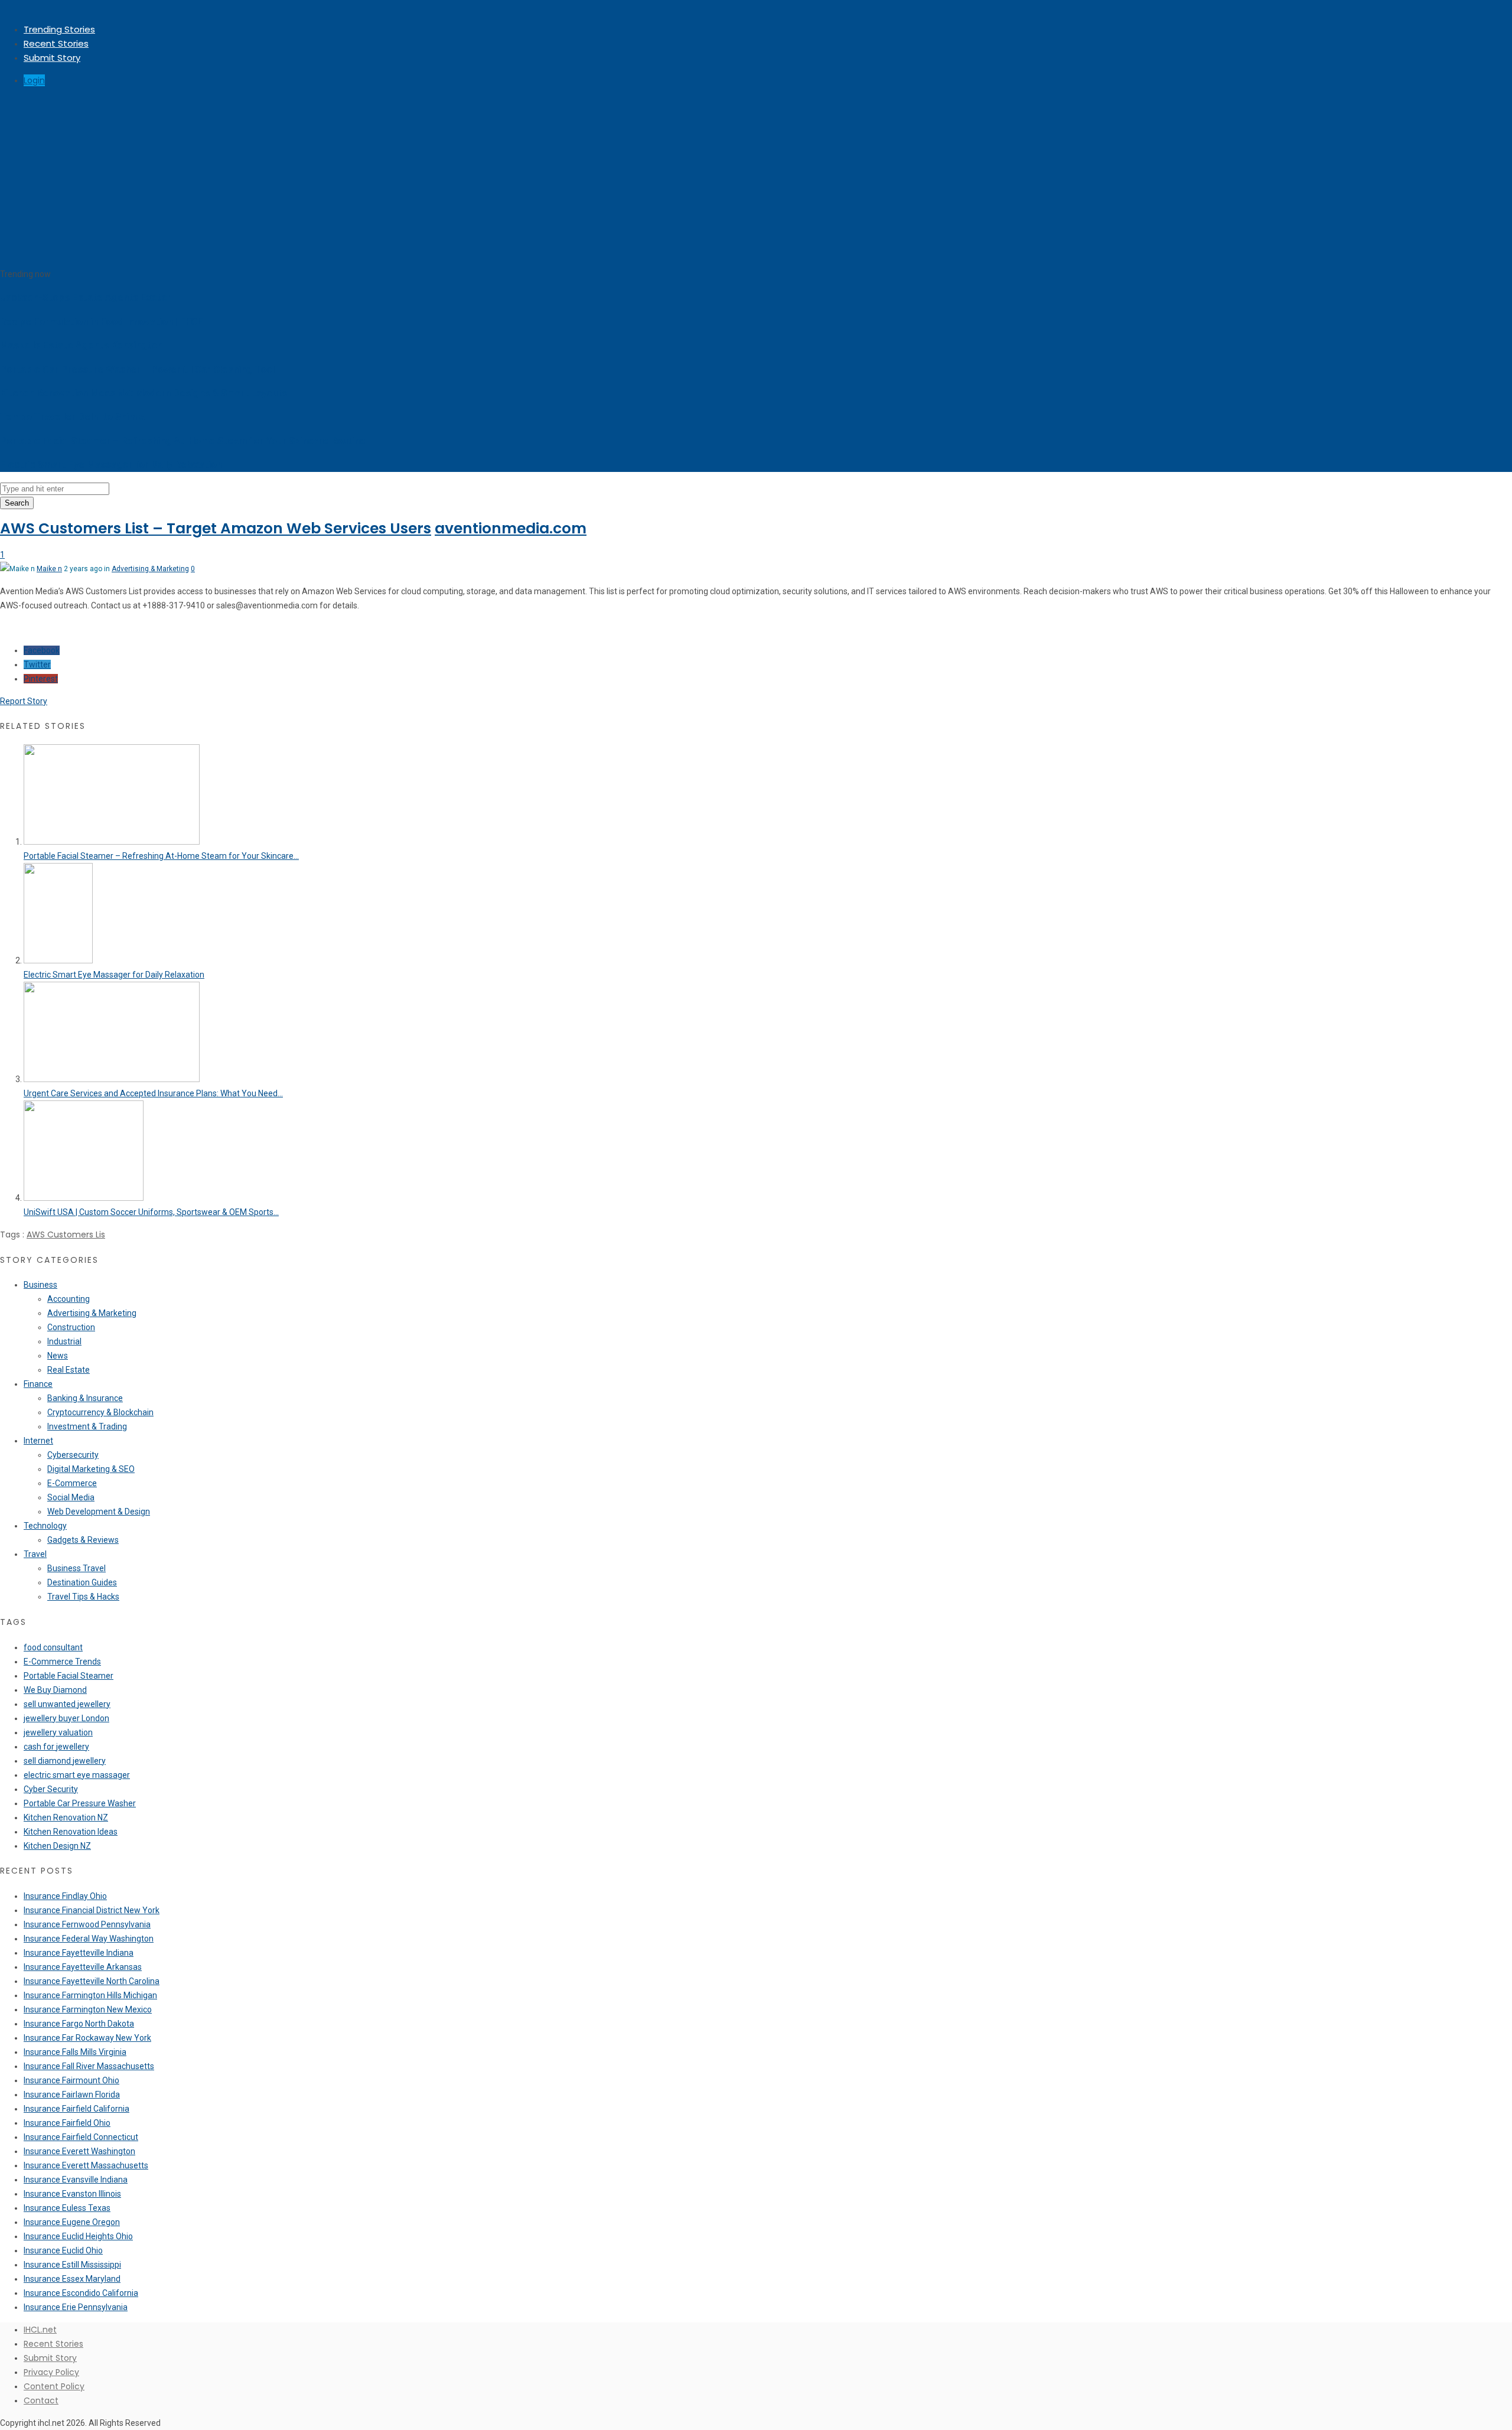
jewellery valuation (58, 1732)
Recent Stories (56, 43)
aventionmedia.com (511, 528)
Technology (45, 1526)
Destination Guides (82, 1582)
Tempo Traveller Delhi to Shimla (72, 417)
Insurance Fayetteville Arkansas (83, 1967)
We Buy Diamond (55, 1690)
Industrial (64, 1341)
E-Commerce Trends (62, 1662)
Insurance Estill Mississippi (72, 2265)
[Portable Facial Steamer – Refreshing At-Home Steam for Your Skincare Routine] (112, 842)
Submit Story (52, 58)
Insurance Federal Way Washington (89, 1939)
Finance (38, 1384)
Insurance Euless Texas (67, 2208)
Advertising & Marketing (150, 569)
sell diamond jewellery (65, 1761)
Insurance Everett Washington (79, 2151)
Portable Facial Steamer (69, 1676)
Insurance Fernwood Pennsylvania (87, 1924)
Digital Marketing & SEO (91, 1469)
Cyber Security (51, 1789)
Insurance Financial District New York (92, 1910)
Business (40, 1285)
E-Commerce (72, 1483)
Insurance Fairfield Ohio (67, 2123)
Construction (71, 1327)
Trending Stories (59, 29)
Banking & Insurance (85, 1398)
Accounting (69, 1299)
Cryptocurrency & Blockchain (100, 1412)
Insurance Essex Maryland (72, 2279)
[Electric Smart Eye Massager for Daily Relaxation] (58, 960)
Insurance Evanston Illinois (72, 2194)
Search (17, 503)
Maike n (49, 569)
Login (34, 80)
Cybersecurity (73, 1455)
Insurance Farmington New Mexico (88, 2009)
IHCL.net (40, 2330)
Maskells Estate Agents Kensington (81, 345)
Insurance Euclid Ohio (63, 2250)
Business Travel (76, 1568)
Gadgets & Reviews (83, 1540)
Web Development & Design (99, 1512)
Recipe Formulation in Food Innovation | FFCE (102, 322)
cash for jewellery (56, 1747)
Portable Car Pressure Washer (80, 1803)
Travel (35, 1554)
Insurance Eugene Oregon (72, 2222)
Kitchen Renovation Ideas (71, 1832)
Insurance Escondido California (81, 2293)
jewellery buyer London (66, 1718)
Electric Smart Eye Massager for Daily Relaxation (111, 465)
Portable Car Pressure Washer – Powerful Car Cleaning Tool (137, 369)
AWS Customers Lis (66, 1234)
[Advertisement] (756, 178)
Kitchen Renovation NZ (66, 1817)
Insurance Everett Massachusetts (86, 2165)
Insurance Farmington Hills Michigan (90, 1995)
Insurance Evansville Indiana (76, 2180)
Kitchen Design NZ (57, 1846)
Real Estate (69, 1370)
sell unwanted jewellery (67, 1704)
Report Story (24, 701)
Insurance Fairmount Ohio (71, 2080)
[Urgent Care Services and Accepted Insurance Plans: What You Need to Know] (112, 1079)
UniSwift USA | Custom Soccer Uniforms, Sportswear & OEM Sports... (151, 1212)
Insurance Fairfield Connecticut (81, 2137)
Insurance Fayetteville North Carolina (92, 1981)
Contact (41, 2400)
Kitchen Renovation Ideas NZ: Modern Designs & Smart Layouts (144, 393)
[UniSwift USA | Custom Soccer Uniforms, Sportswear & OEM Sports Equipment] (84, 1198)
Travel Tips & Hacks (83, 1597)
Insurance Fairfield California (76, 2109)
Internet (38, 1441)
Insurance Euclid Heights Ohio (78, 2236)
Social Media (71, 1497)
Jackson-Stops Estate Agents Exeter (86, 297)
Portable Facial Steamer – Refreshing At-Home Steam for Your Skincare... (161, 856)
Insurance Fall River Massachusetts (89, 2066)
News (58, 1356)
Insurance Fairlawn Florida (72, 2095)
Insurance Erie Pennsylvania (76, 2307)
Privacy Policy (51, 2372)
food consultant (53, 1647)
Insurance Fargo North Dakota (79, 2024)
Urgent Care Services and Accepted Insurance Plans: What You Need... (153, 1093)
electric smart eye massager (77, 1775)
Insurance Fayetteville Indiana (79, 1953)
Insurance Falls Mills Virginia (75, 2052)
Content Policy (54, 2386)
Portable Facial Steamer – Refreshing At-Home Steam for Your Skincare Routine (183, 441)
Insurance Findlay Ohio (65, 1896)
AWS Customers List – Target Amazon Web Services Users (216, 528)
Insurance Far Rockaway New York (87, 2038)
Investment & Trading (87, 1426)
